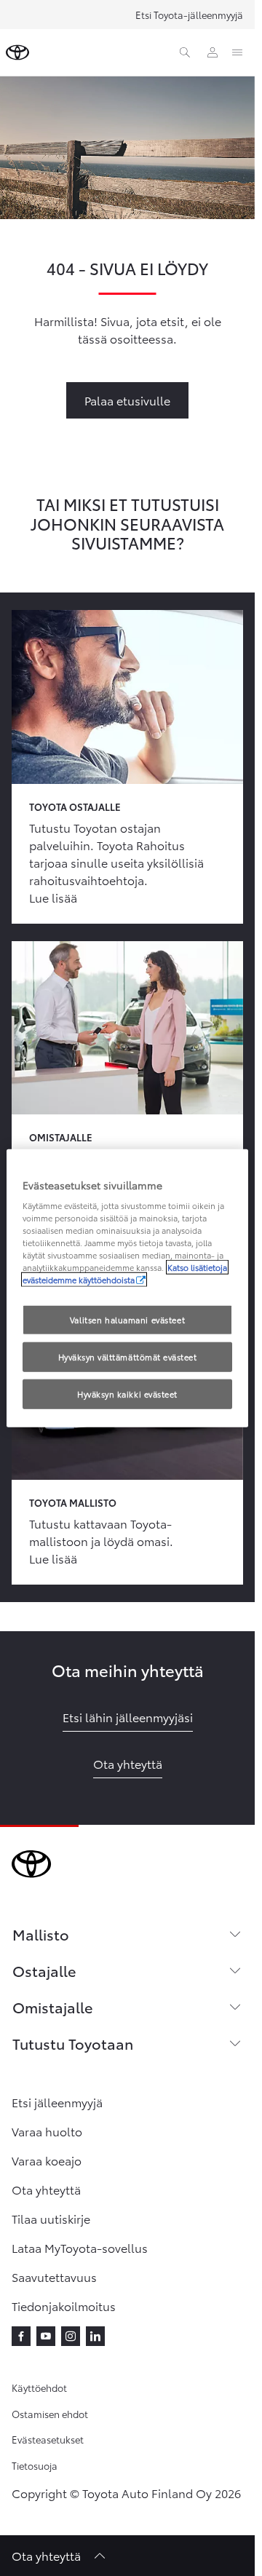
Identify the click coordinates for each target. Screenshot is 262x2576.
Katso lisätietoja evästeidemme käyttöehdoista (125, 1273)
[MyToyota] (213, 52)
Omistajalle (52, 2007)
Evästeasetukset (48, 2439)
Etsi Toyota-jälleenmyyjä (189, 15)
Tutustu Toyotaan (73, 2043)
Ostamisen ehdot (50, 2414)
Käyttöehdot (39, 2387)
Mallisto (41, 1934)
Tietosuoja (35, 2465)
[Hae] (185, 52)
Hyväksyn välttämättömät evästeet (128, 1357)
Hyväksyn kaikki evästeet (127, 1394)
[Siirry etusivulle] (17, 52)
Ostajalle (44, 1970)
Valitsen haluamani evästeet (127, 1319)
